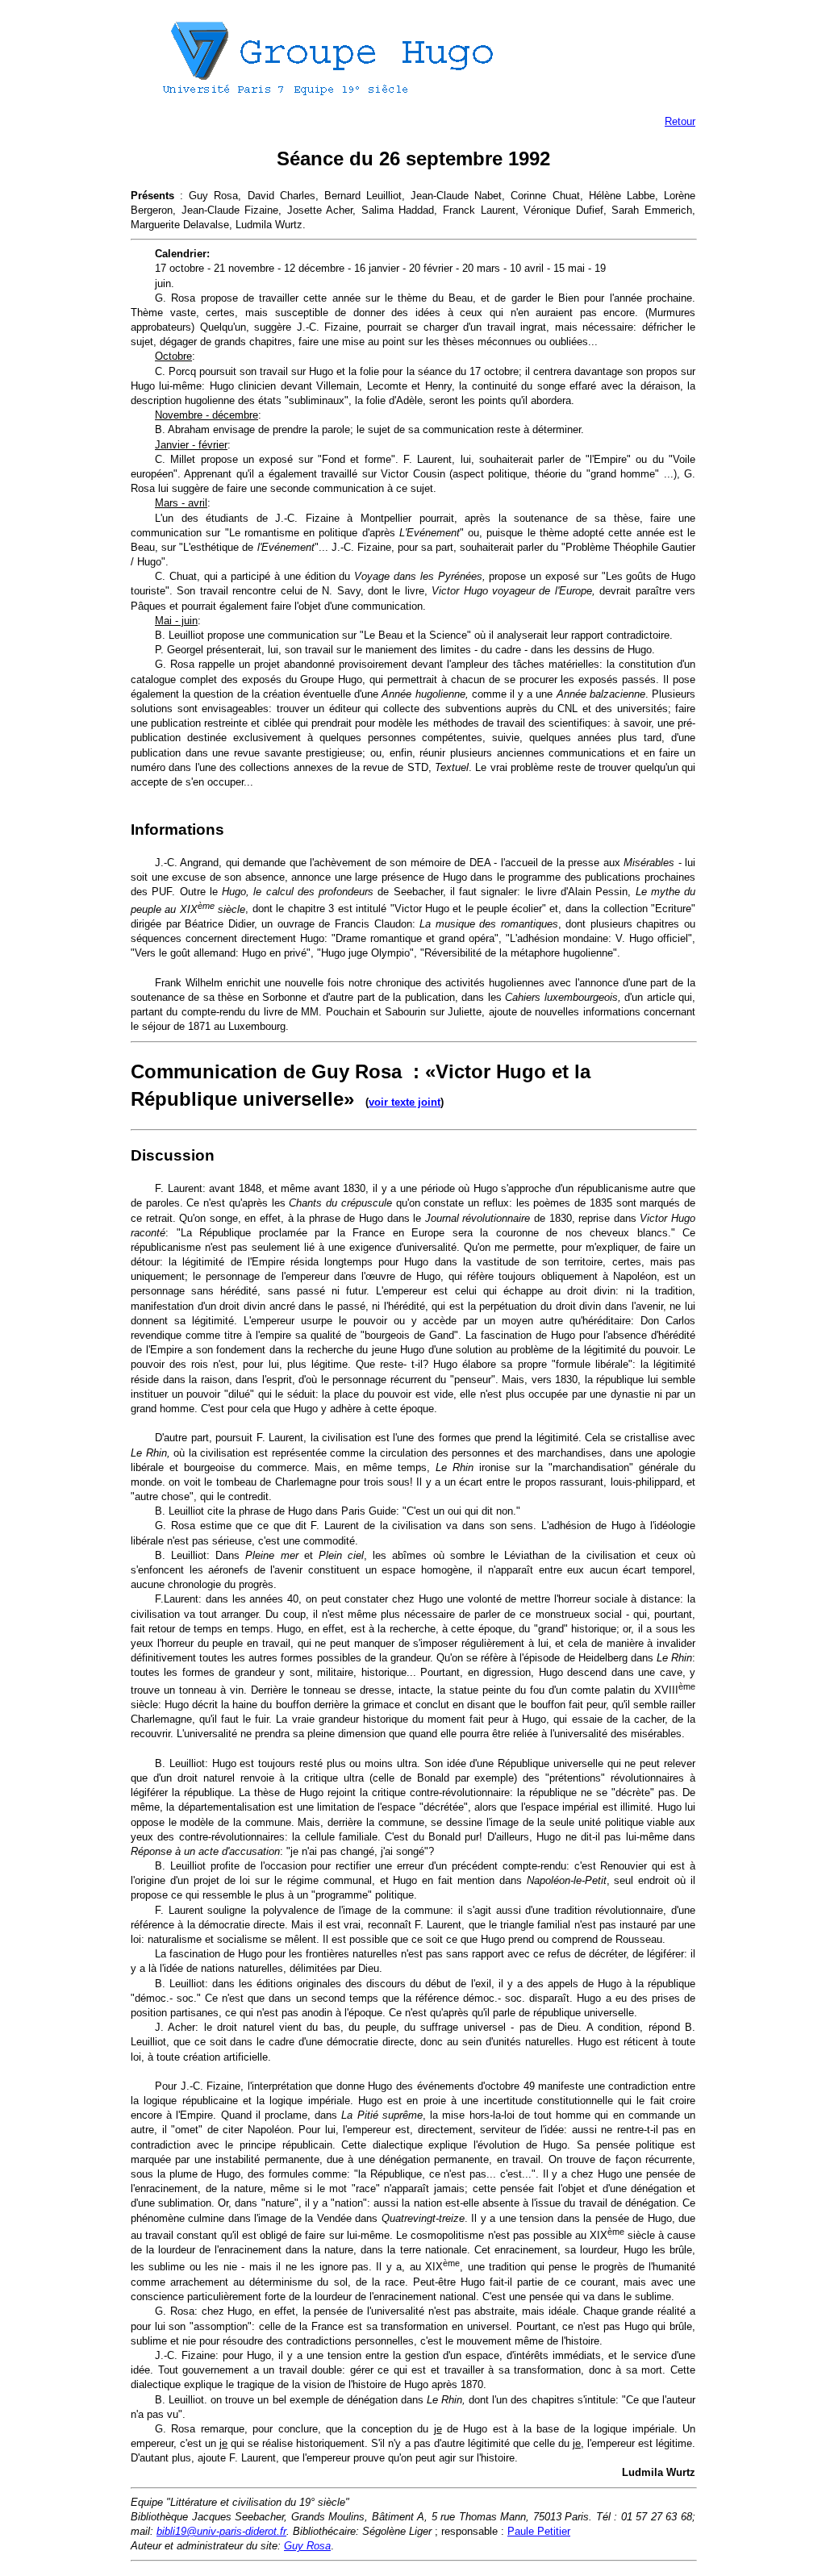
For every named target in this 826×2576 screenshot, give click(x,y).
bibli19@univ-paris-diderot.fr (221, 2531)
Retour (680, 121)
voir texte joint (405, 1102)
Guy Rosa (307, 2546)
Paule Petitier (539, 2531)
